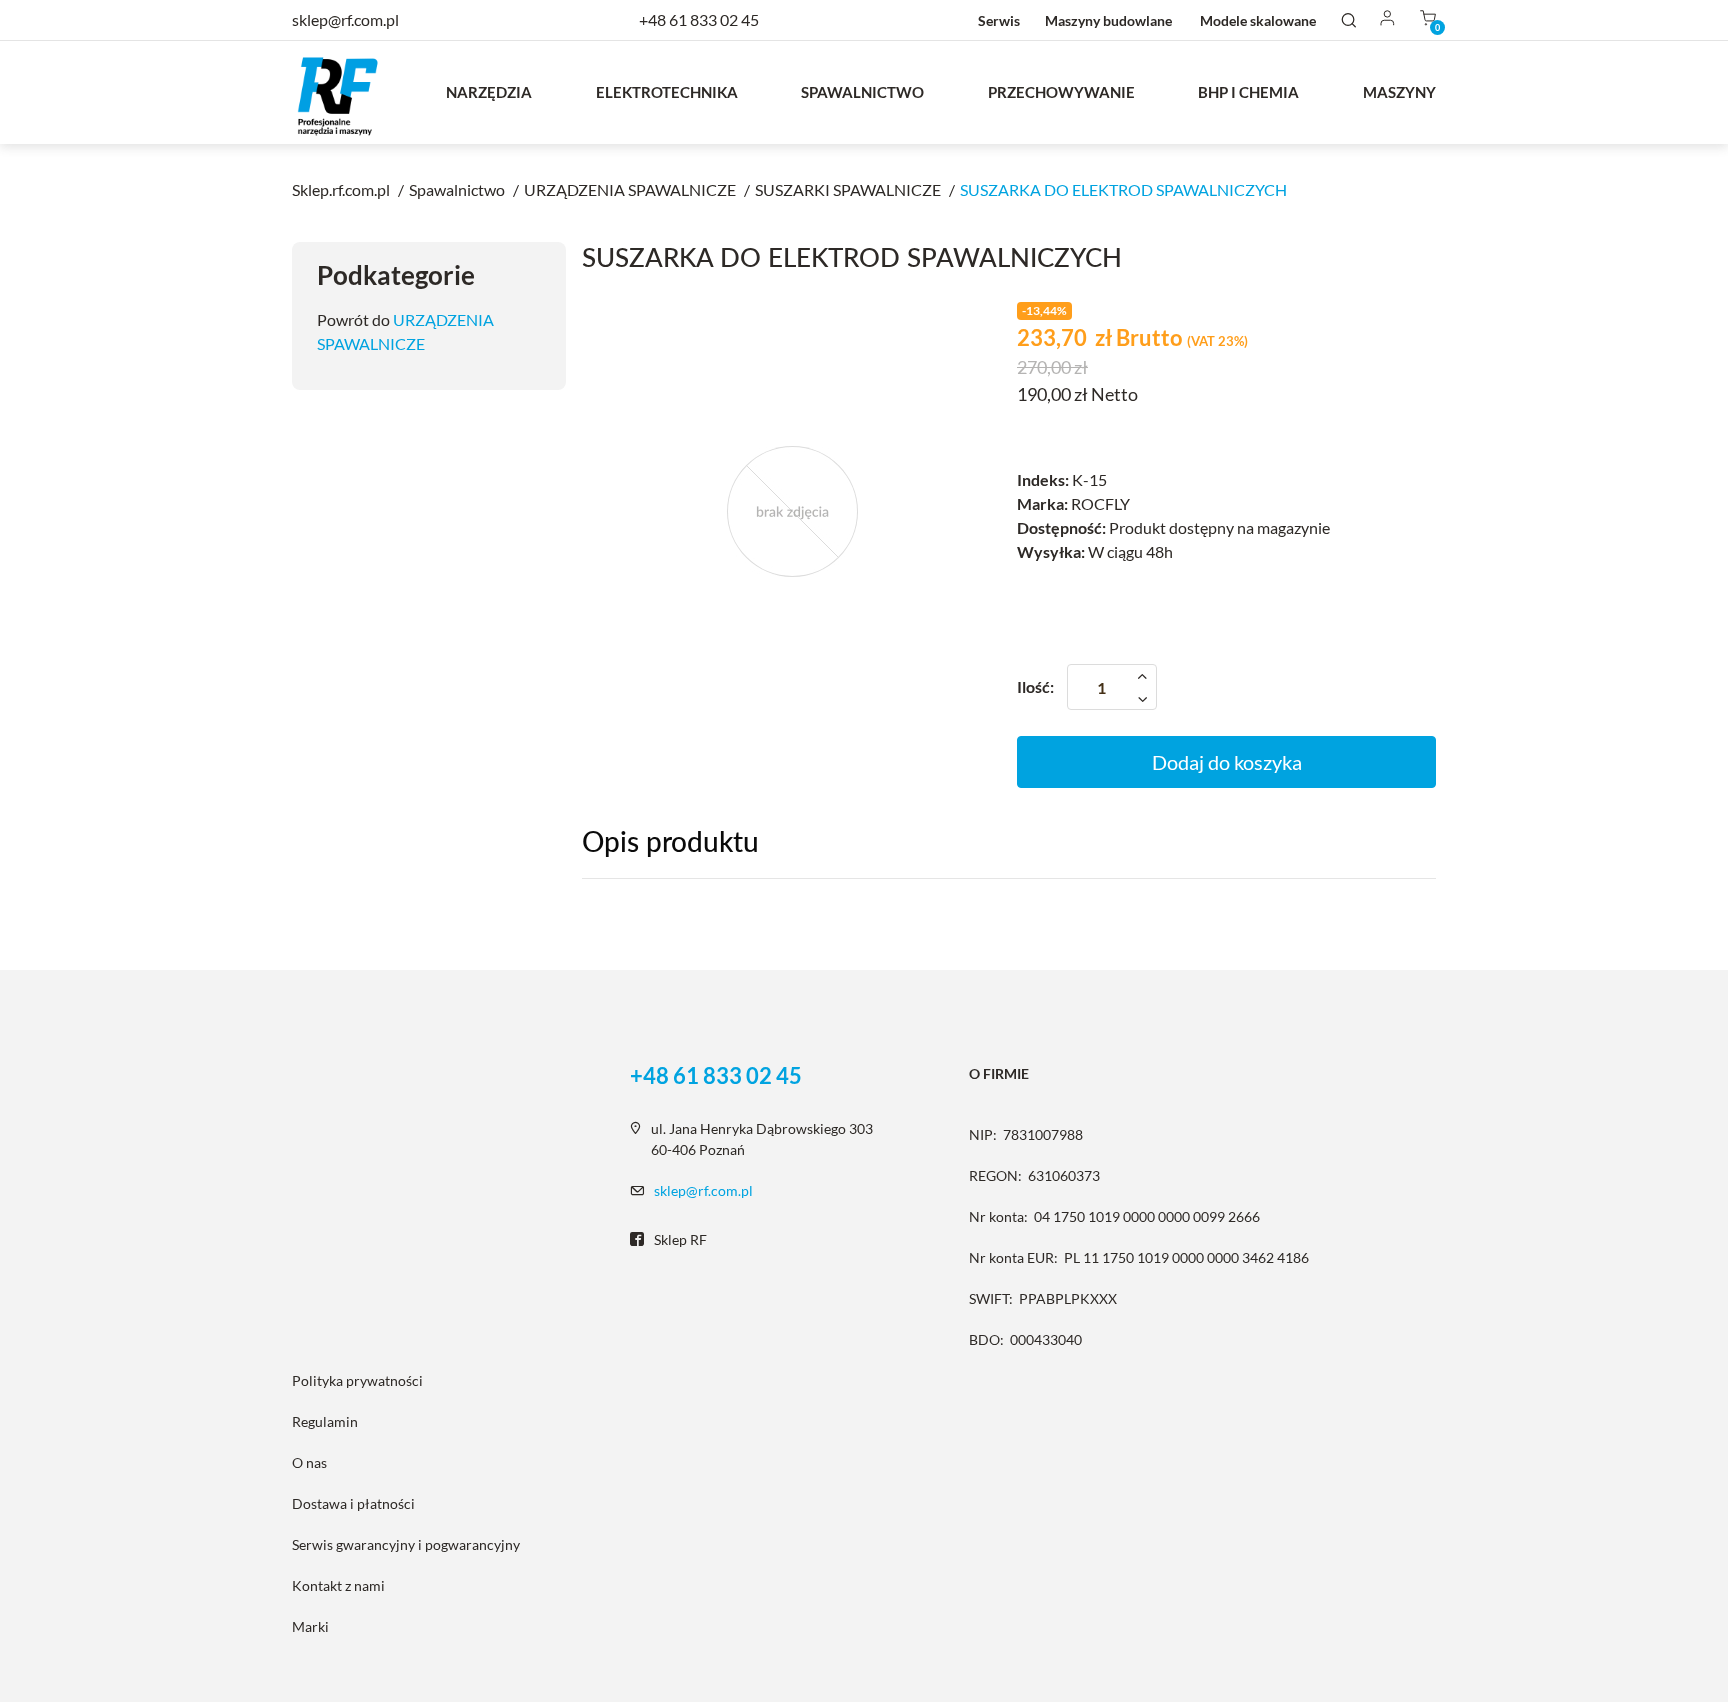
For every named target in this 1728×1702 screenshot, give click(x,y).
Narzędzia (489, 92)
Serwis (999, 20)
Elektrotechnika (667, 92)
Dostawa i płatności (353, 1503)
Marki (310, 1626)
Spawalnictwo (862, 92)
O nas (309, 1462)
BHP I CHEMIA (1248, 92)
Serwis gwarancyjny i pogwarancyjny (406, 1544)
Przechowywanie (1061, 92)
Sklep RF (680, 1239)
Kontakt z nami (338, 1585)
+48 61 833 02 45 (699, 19)
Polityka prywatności (357, 1380)
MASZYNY (1399, 92)
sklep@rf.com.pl (703, 1190)
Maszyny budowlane (1108, 20)
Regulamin (325, 1421)
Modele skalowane (1258, 20)
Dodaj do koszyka (1227, 762)
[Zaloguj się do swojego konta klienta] (1388, 19)
